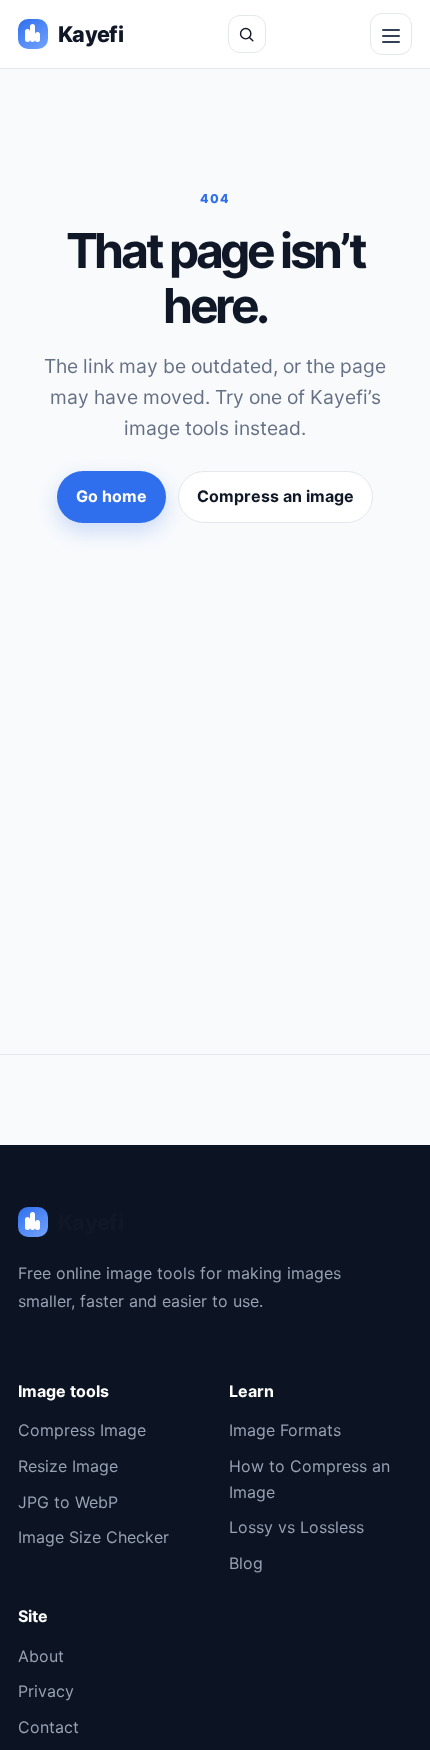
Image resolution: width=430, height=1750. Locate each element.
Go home (111, 496)
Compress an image (275, 496)
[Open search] (247, 34)
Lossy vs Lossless (296, 1527)
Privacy (46, 1691)
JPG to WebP (68, 1502)
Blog (246, 1563)
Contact (48, 1727)
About (41, 1656)
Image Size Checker (93, 1537)
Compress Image (82, 1430)
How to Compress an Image (309, 1479)
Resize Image (68, 1466)
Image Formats (285, 1430)
